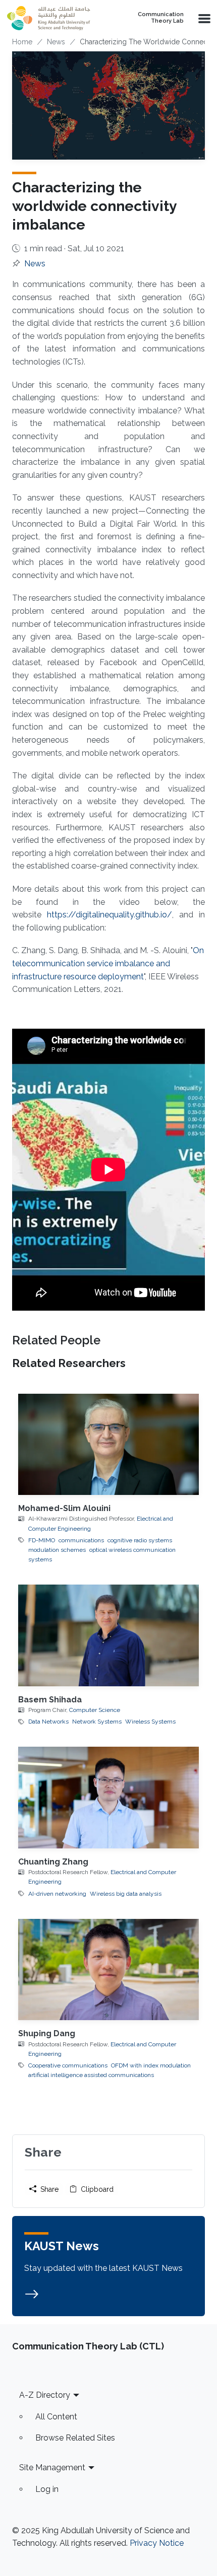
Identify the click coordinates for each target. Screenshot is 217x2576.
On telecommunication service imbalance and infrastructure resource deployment (108, 963)
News (56, 42)
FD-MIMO (42, 1540)
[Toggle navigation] (203, 18)
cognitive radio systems (140, 1540)
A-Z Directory (45, 2395)
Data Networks (48, 1722)
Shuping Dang (47, 2033)
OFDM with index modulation (151, 2065)
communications (81, 1540)
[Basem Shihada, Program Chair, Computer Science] (108, 1635)
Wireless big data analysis (126, 1894)
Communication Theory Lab (161, 18)
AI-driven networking (57, 1894)
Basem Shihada (50, 1700)
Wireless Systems (150, 1722)
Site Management (52, 2467)
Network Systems (97, 1722)
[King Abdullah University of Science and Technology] (56, 18)
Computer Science (95, 1710)
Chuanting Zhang (53, 1862)
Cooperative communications (68, 2065)
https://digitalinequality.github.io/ (110, 915)
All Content (56, 2417)
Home (22, 42)
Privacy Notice (157, 2543)
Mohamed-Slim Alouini (64, 1508)
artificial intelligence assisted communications (91, 2075)
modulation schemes (57, 1550)
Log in (47, 2489)
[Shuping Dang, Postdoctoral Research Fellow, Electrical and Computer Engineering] (108, 1970)
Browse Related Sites (75, 2438)
